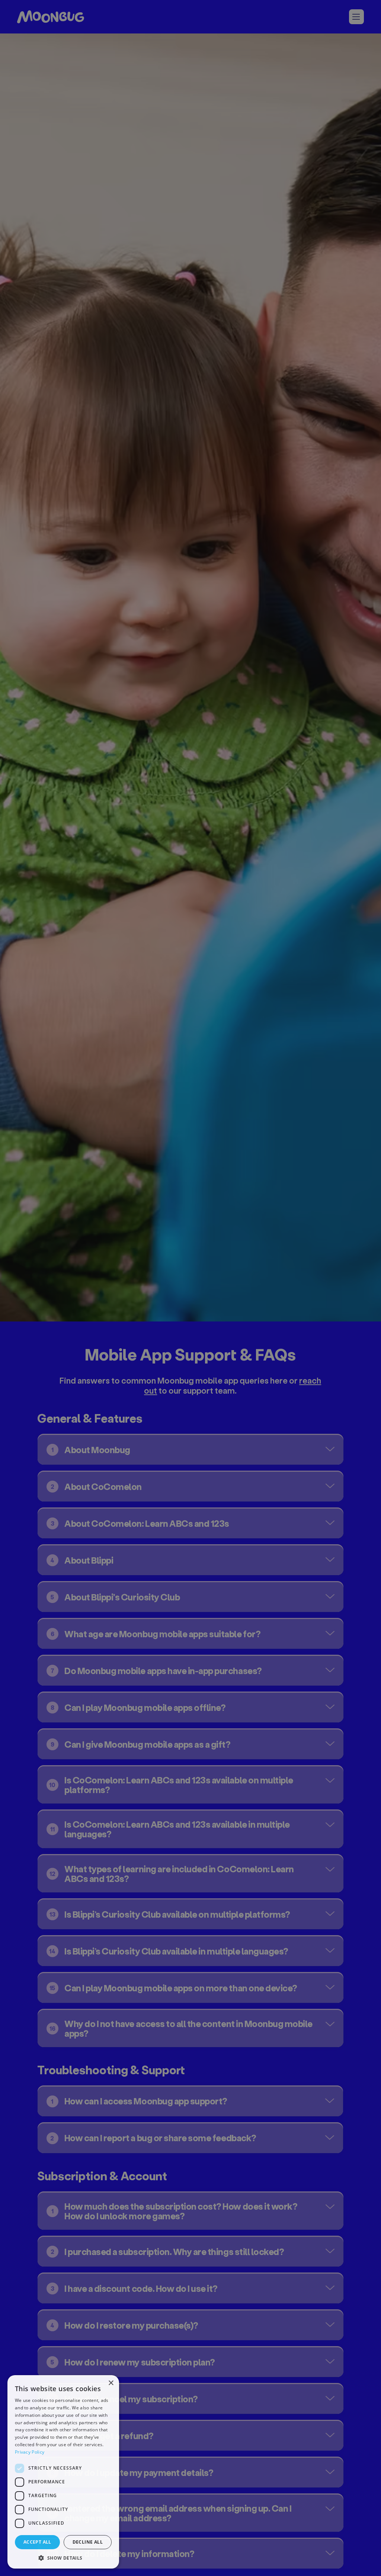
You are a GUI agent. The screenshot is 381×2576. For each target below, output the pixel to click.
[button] (63, 2558)
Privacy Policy (30, 2452)
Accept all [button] (37, 2542)
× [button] (111, 2383)
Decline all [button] (88, 2542)
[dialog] (63, 2472)
